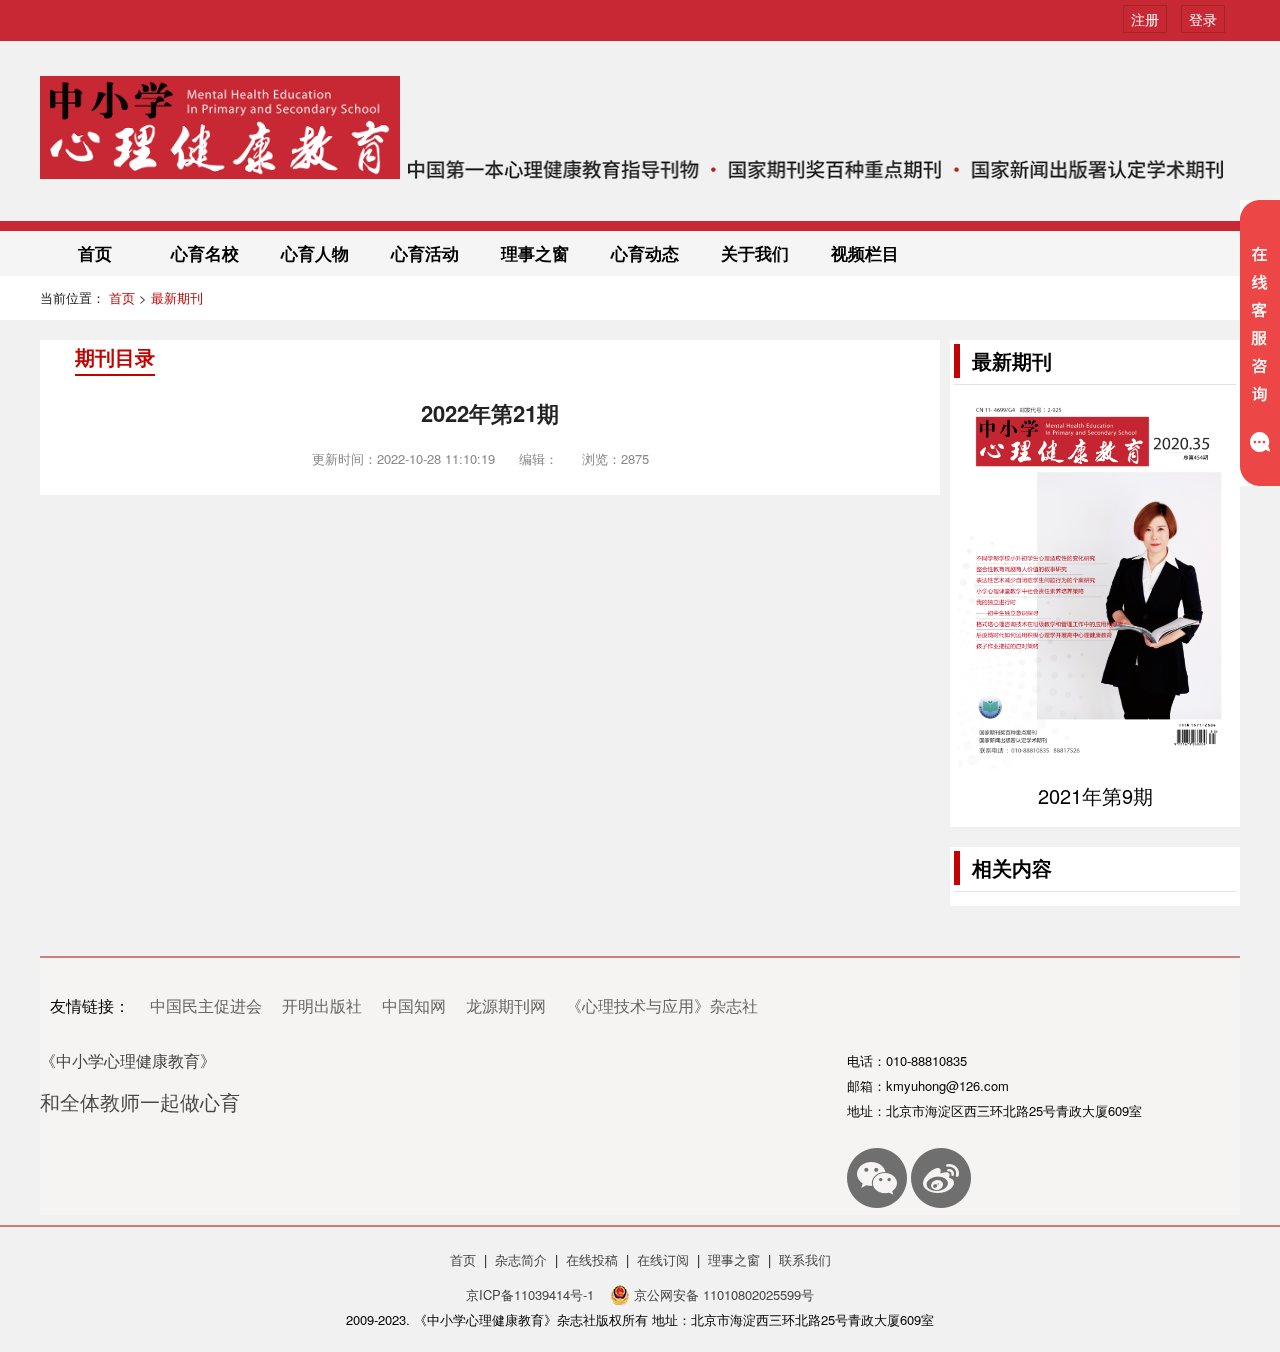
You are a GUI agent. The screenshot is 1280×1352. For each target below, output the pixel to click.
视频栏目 (865, 253)
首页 (95, 253)
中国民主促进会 (206, 1005)
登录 (1203, 19)
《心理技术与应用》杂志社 (662, 1005)
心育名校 (205, 253)
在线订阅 (663, 1259)
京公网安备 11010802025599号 (722, 1294)
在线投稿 (592, 1259)
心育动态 (645, 253)
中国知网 (414, 1005)
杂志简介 (521, 1259)
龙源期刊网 (506, 1005)
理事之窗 (535, 253)
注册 (1145, 19)
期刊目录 (115, 356)
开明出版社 (322, 1005)
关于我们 (755, 253)
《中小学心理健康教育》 (128, 1060)
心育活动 (425, 253)
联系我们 (805, 1259)
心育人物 (315, 253)
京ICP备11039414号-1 (532, 1294)
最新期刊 (177, 297)
